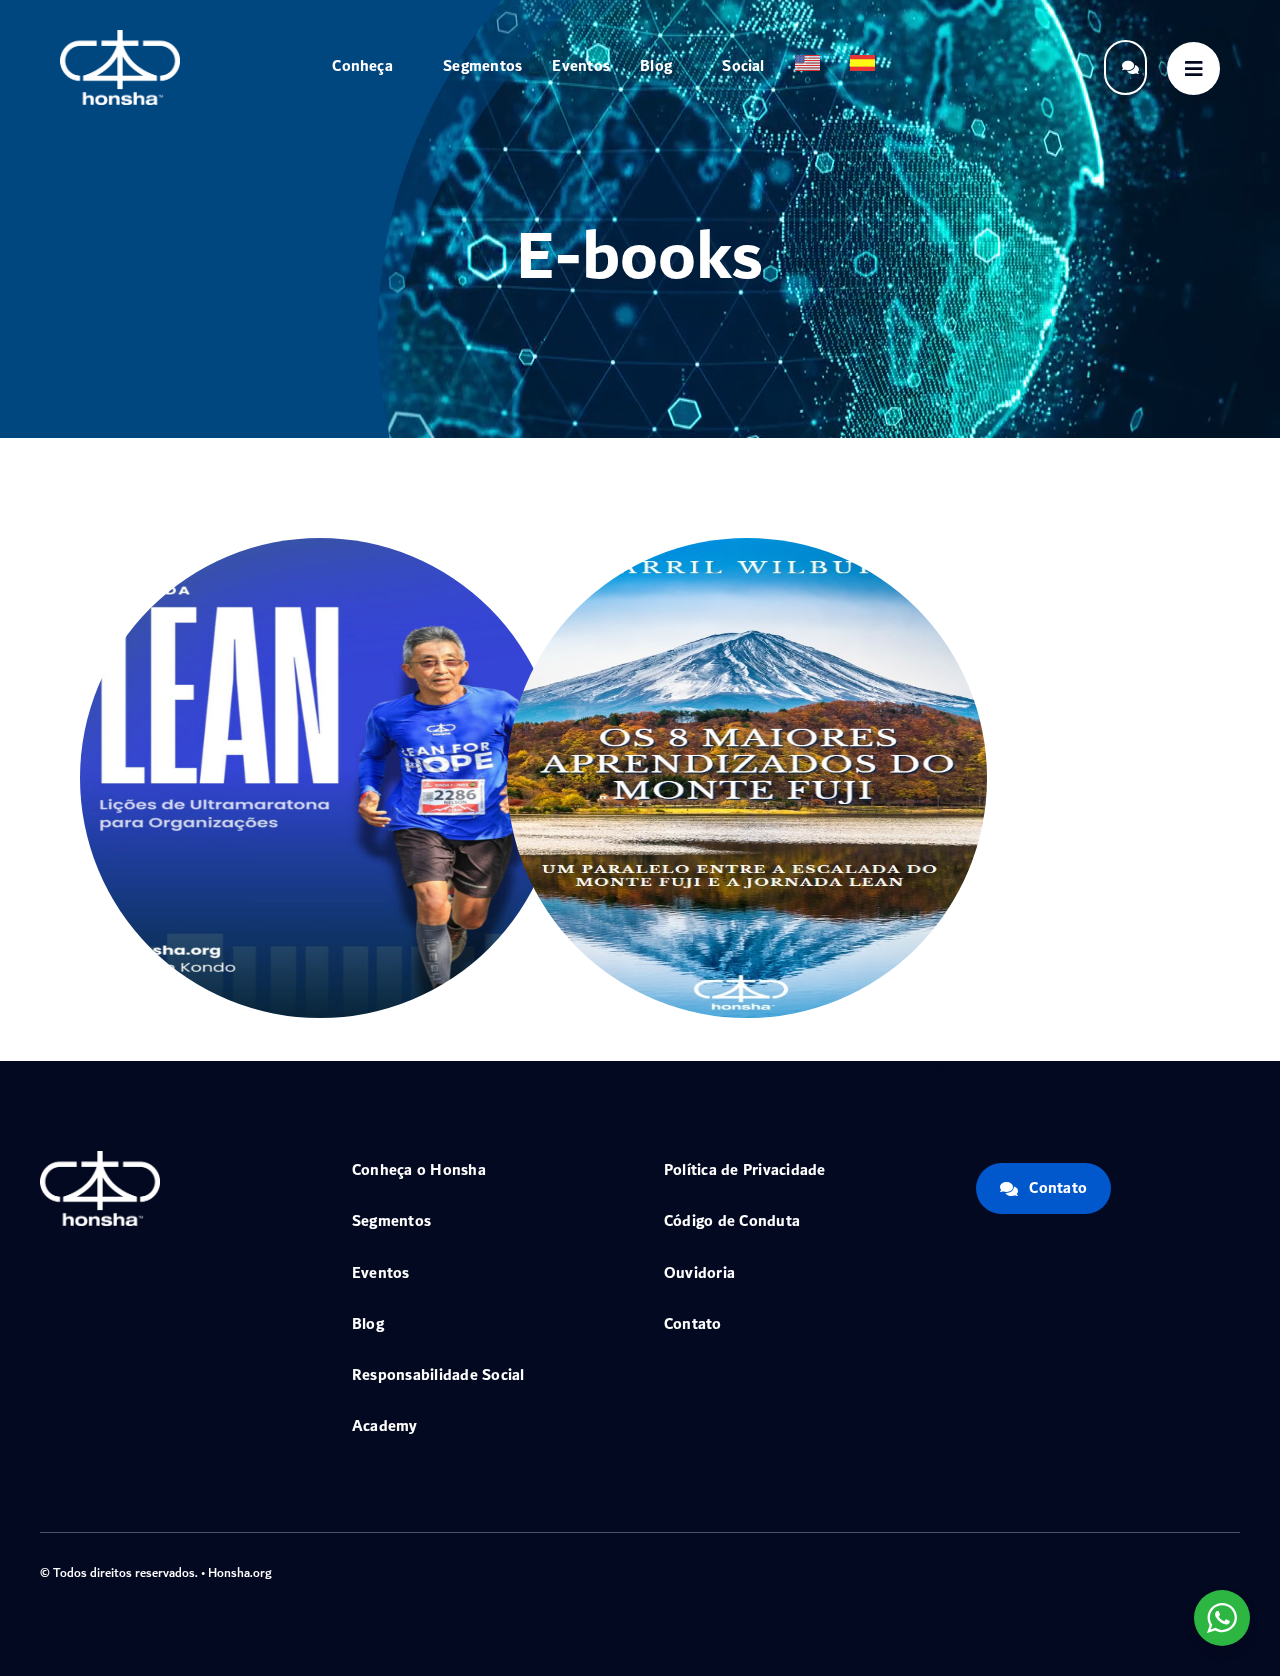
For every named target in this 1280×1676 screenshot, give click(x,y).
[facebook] (1106, 1570)
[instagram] (1170, 1570)
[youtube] (1202, 1570)
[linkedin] (1234, 1570)
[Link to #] (1193, 68)
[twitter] (1138, 1570)
